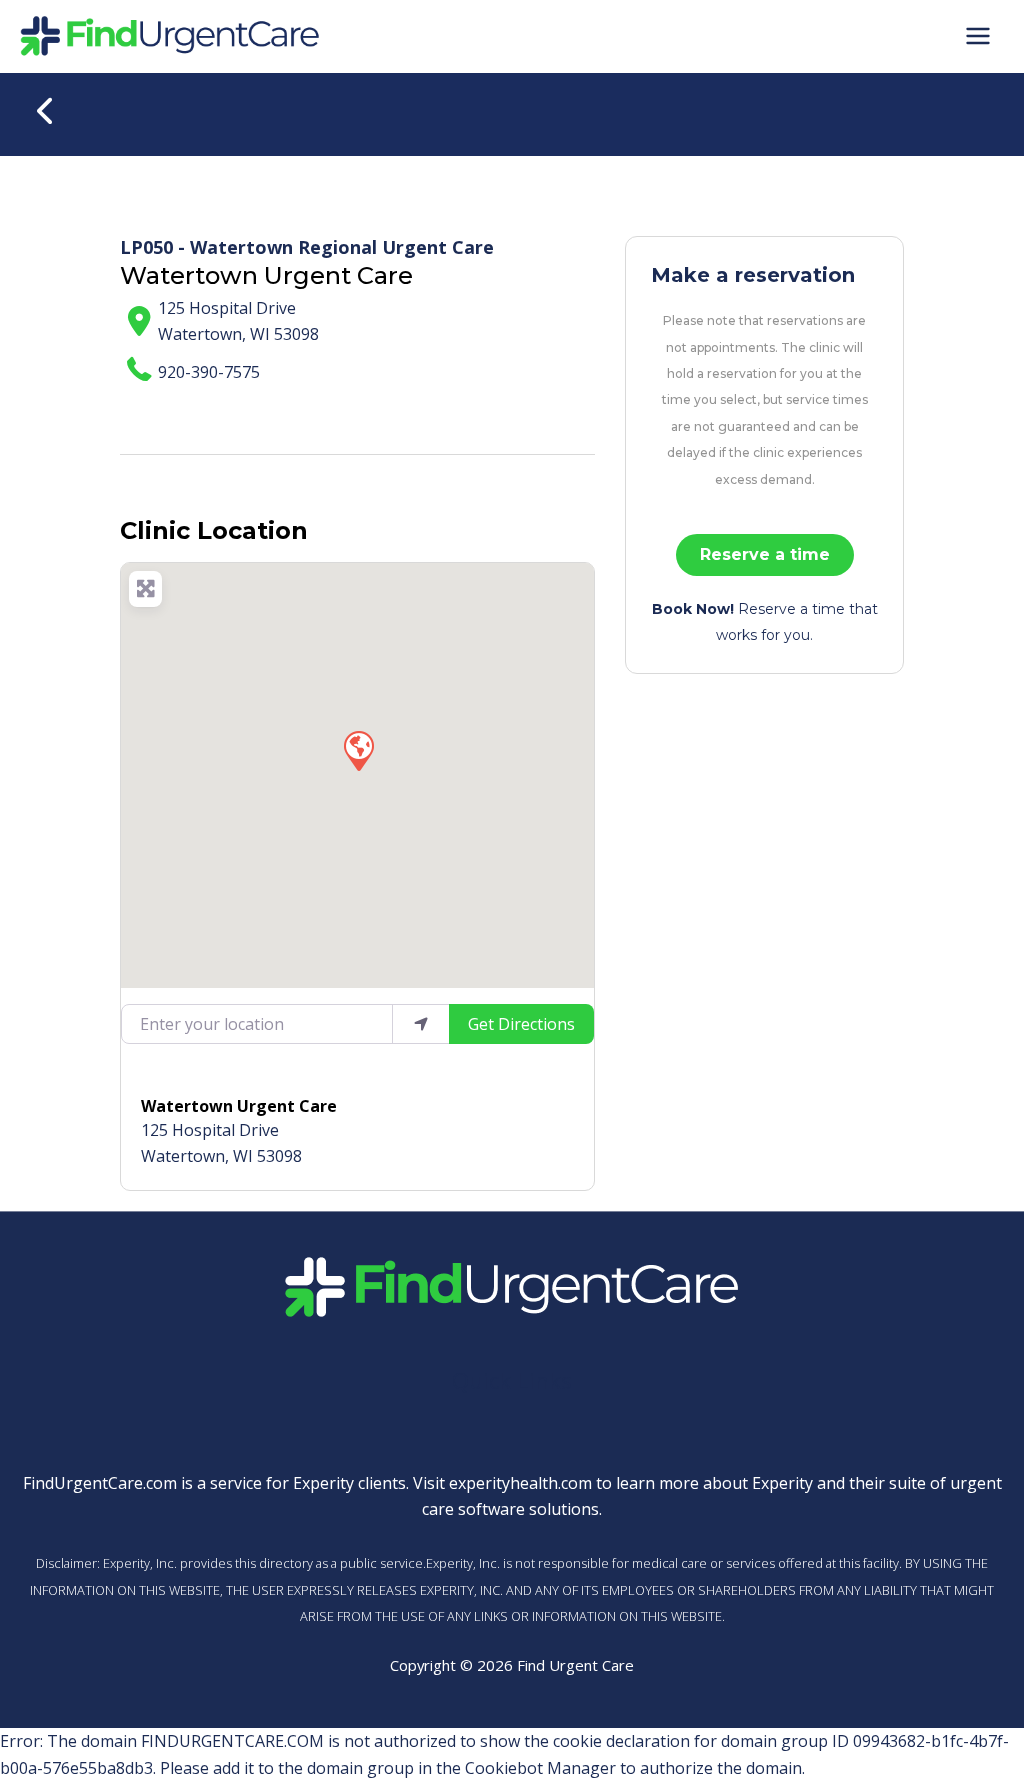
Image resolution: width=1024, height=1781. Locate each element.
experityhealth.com (520, 1483)
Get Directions (521, 1024)
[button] (358, 750)
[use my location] (421, 1024)
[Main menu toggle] (978, 36)
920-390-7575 (209, 372)
